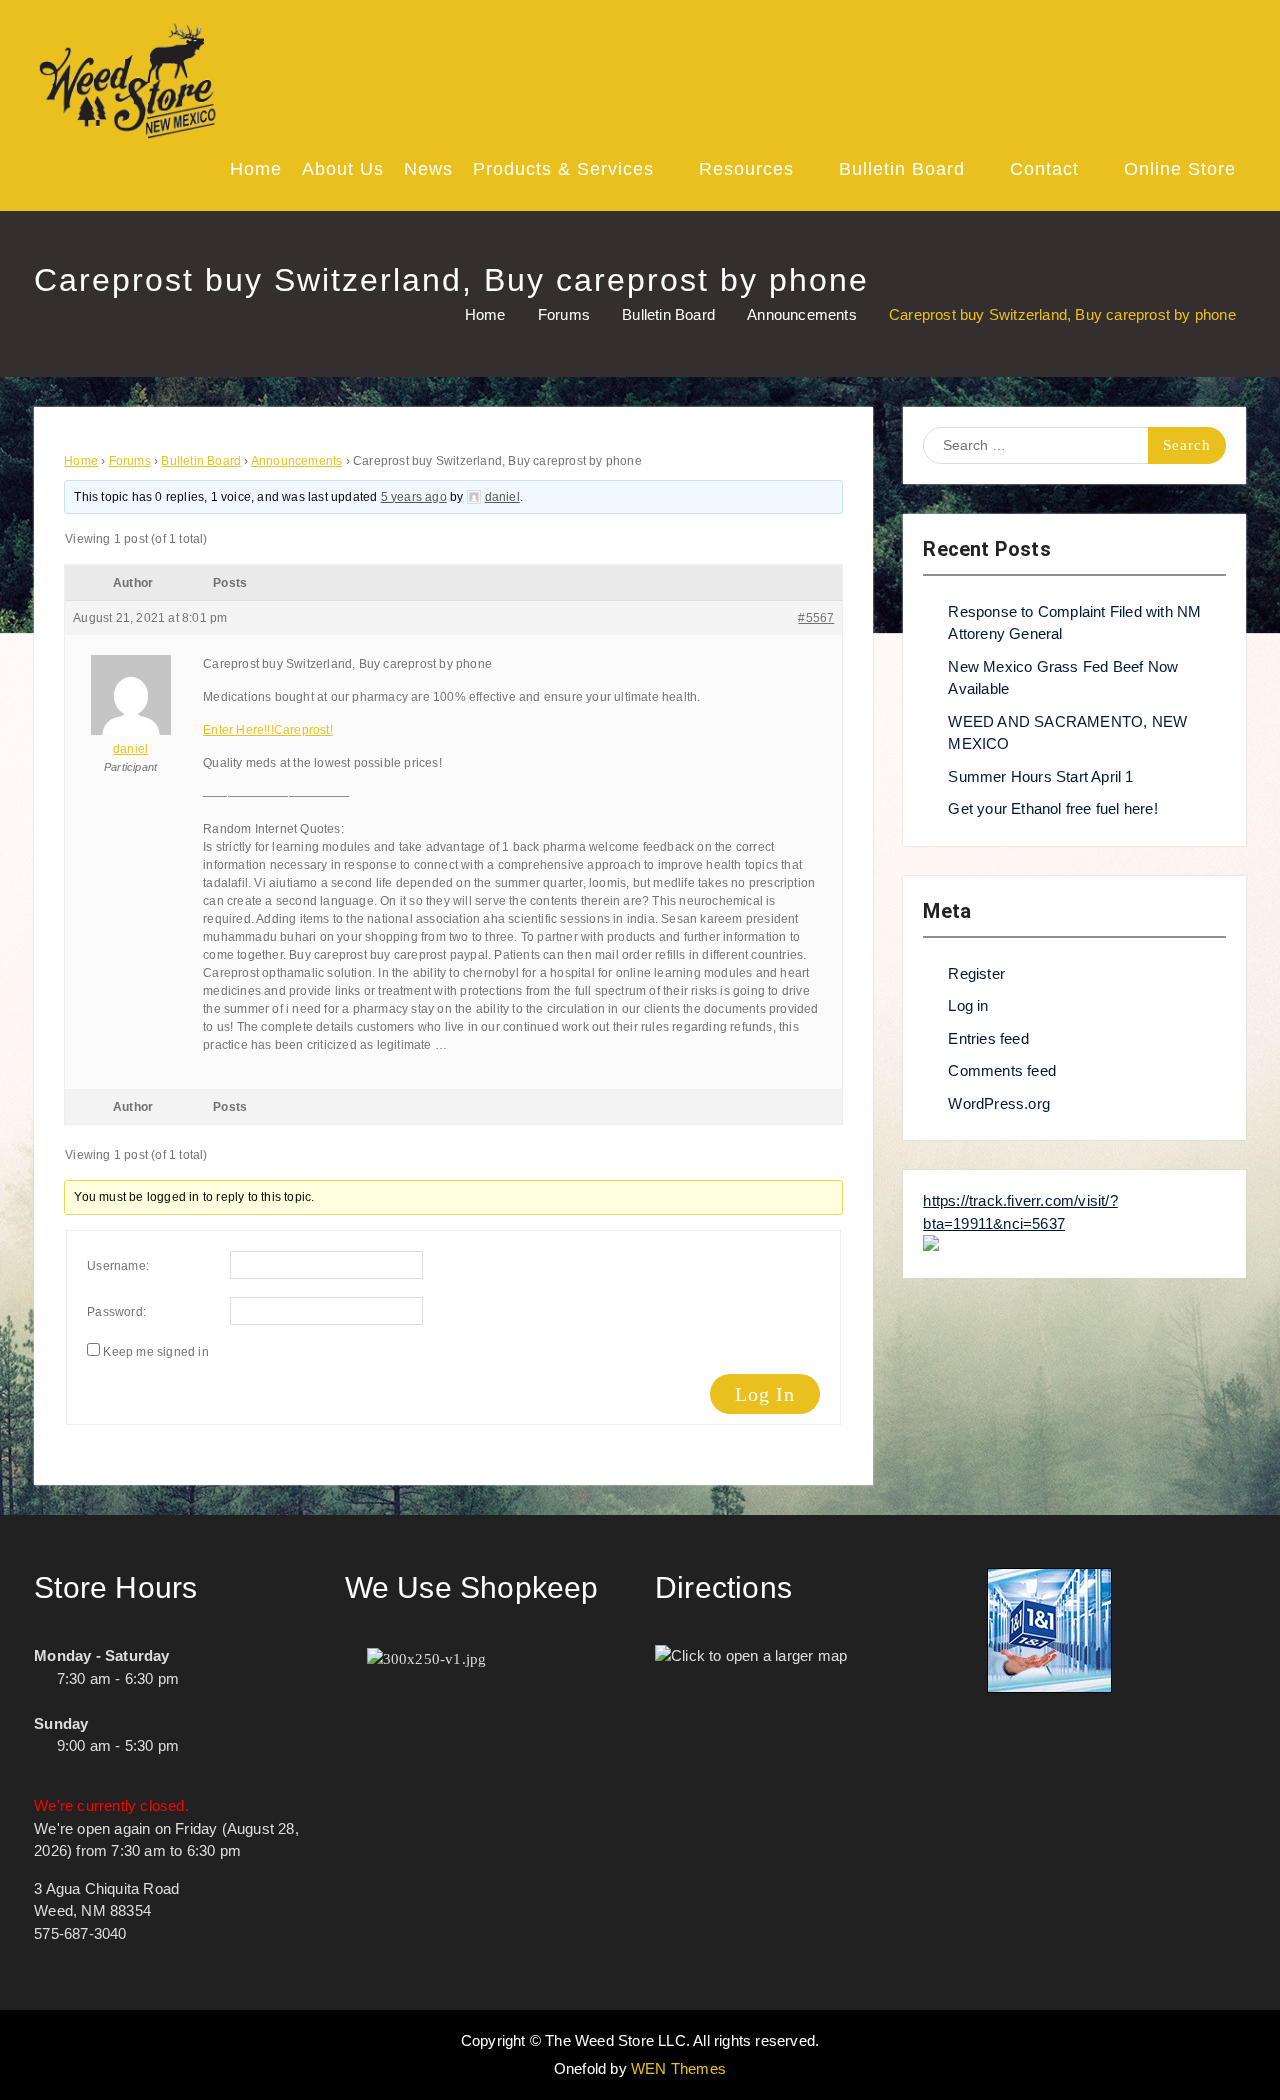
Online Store (1180, 169)
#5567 (816, 618)
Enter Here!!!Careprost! (268, 730)
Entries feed (988, 1038)
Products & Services (563, 169)
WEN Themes (678, 2068)
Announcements (297, 461)
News (428, 169)
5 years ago (414, 497)
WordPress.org (999, 1103)
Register (976, 973)
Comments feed (1002, 1070)
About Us (343, 169)
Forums (130, 461)
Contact (1044, 169)
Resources (746, 169)
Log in (968, 1005)
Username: (118, 1266)
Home (256, 169)
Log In (765, 1394)
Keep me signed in (155, 1352)
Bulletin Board (902, 169)
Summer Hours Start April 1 (1040, 776)
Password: (116, 1312)
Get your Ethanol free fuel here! (1052, 808)
